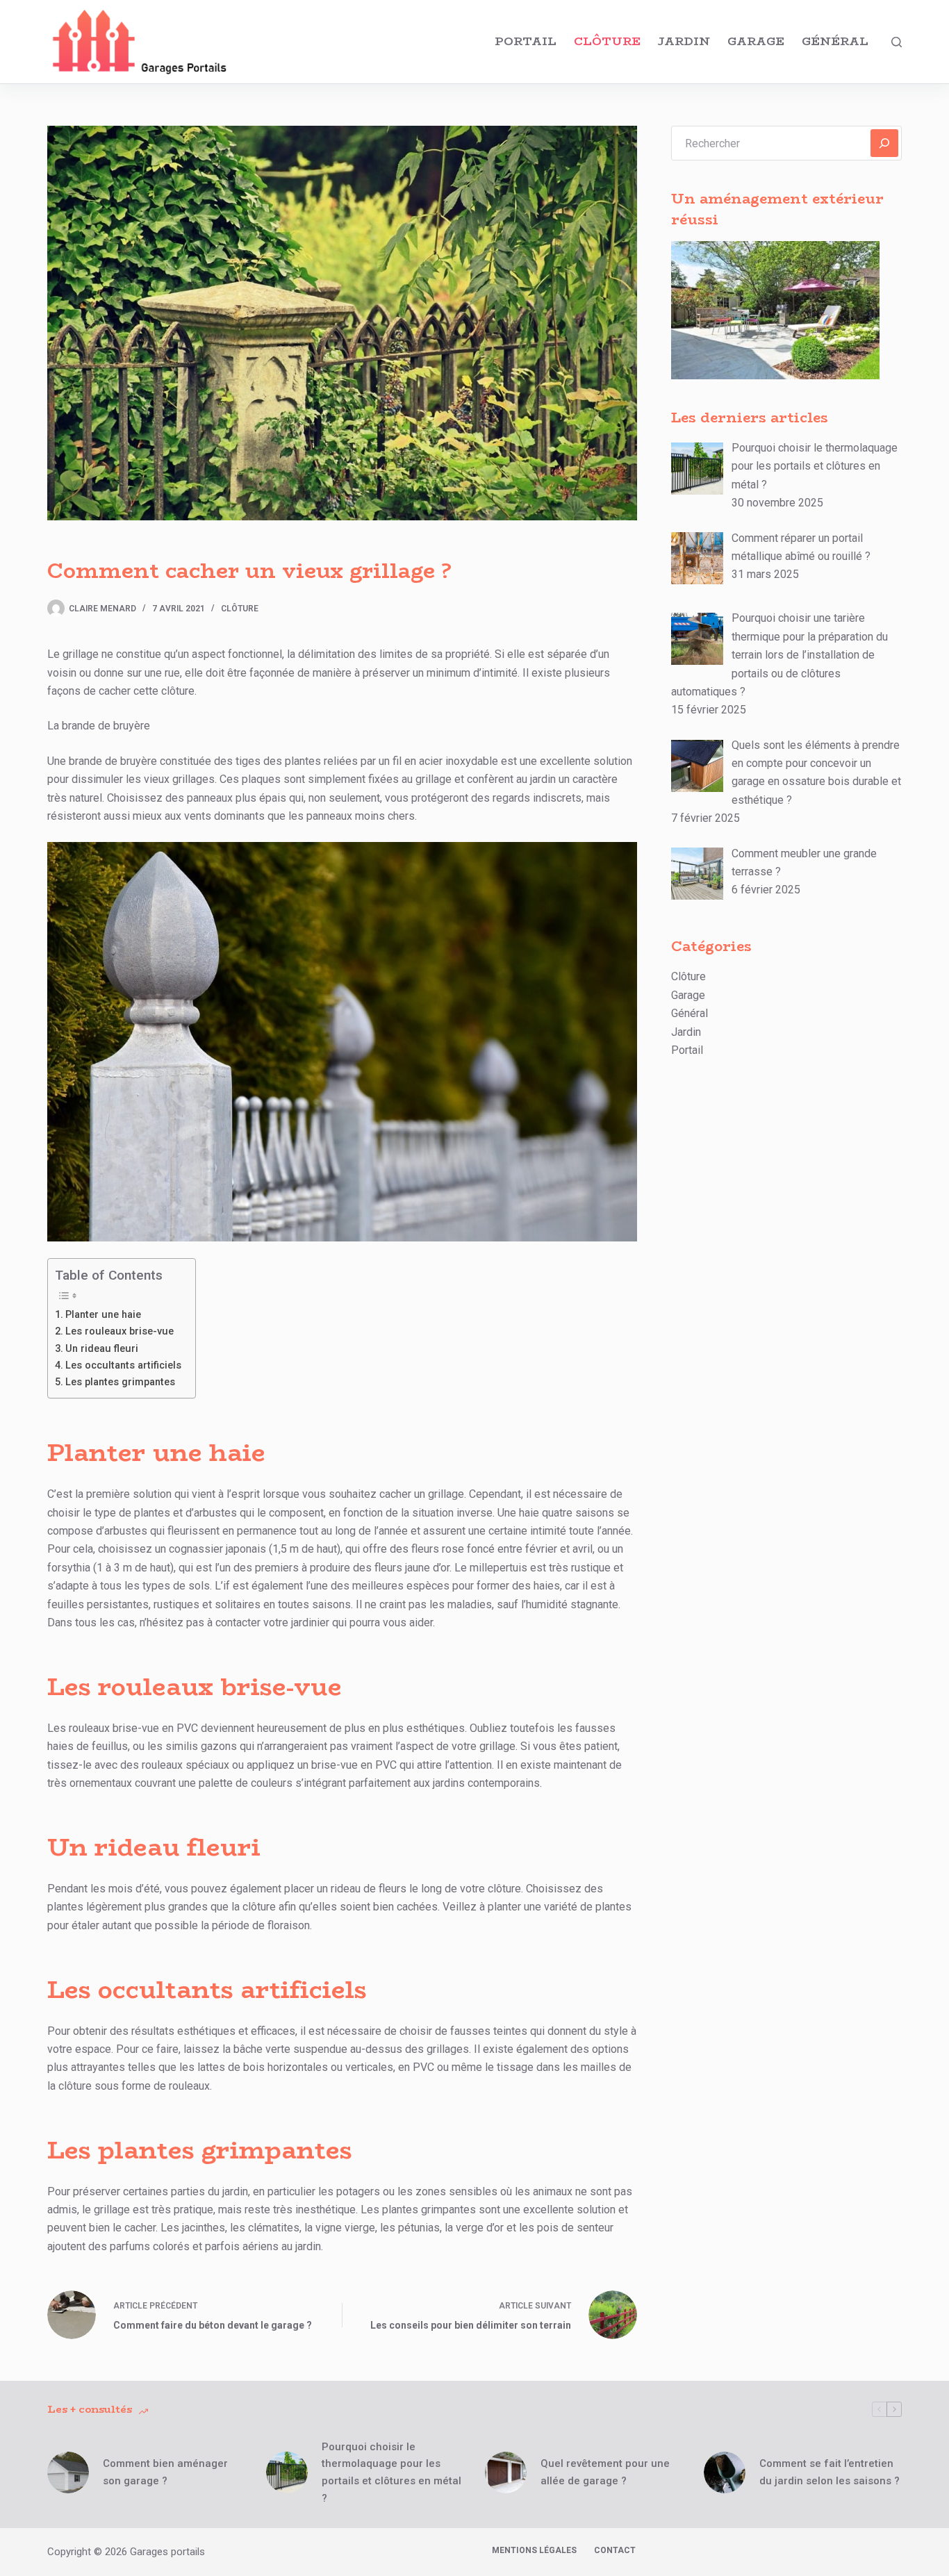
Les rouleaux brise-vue (119, 1331)
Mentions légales (534, 2550)
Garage (756, 41)
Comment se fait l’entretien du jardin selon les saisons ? (830, 2472)
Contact (615, 2550)
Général (835, 41)
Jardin (684, 41)
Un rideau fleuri (102, 1349)
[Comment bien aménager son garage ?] (68, 2472)
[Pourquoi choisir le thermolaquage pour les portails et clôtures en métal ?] (287, 2472)
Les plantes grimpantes (120, 1382)
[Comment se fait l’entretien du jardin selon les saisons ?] (725, 2472)
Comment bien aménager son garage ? (165, 2472)
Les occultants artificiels (123, 1365)
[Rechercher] (897, 42)
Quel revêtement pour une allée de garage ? (605, 2472)
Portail (526, 41)
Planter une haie (103, 1315)
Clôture (607, 41)
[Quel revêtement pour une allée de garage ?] (506, 2472)
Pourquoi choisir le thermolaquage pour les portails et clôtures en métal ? (391, 2472)
